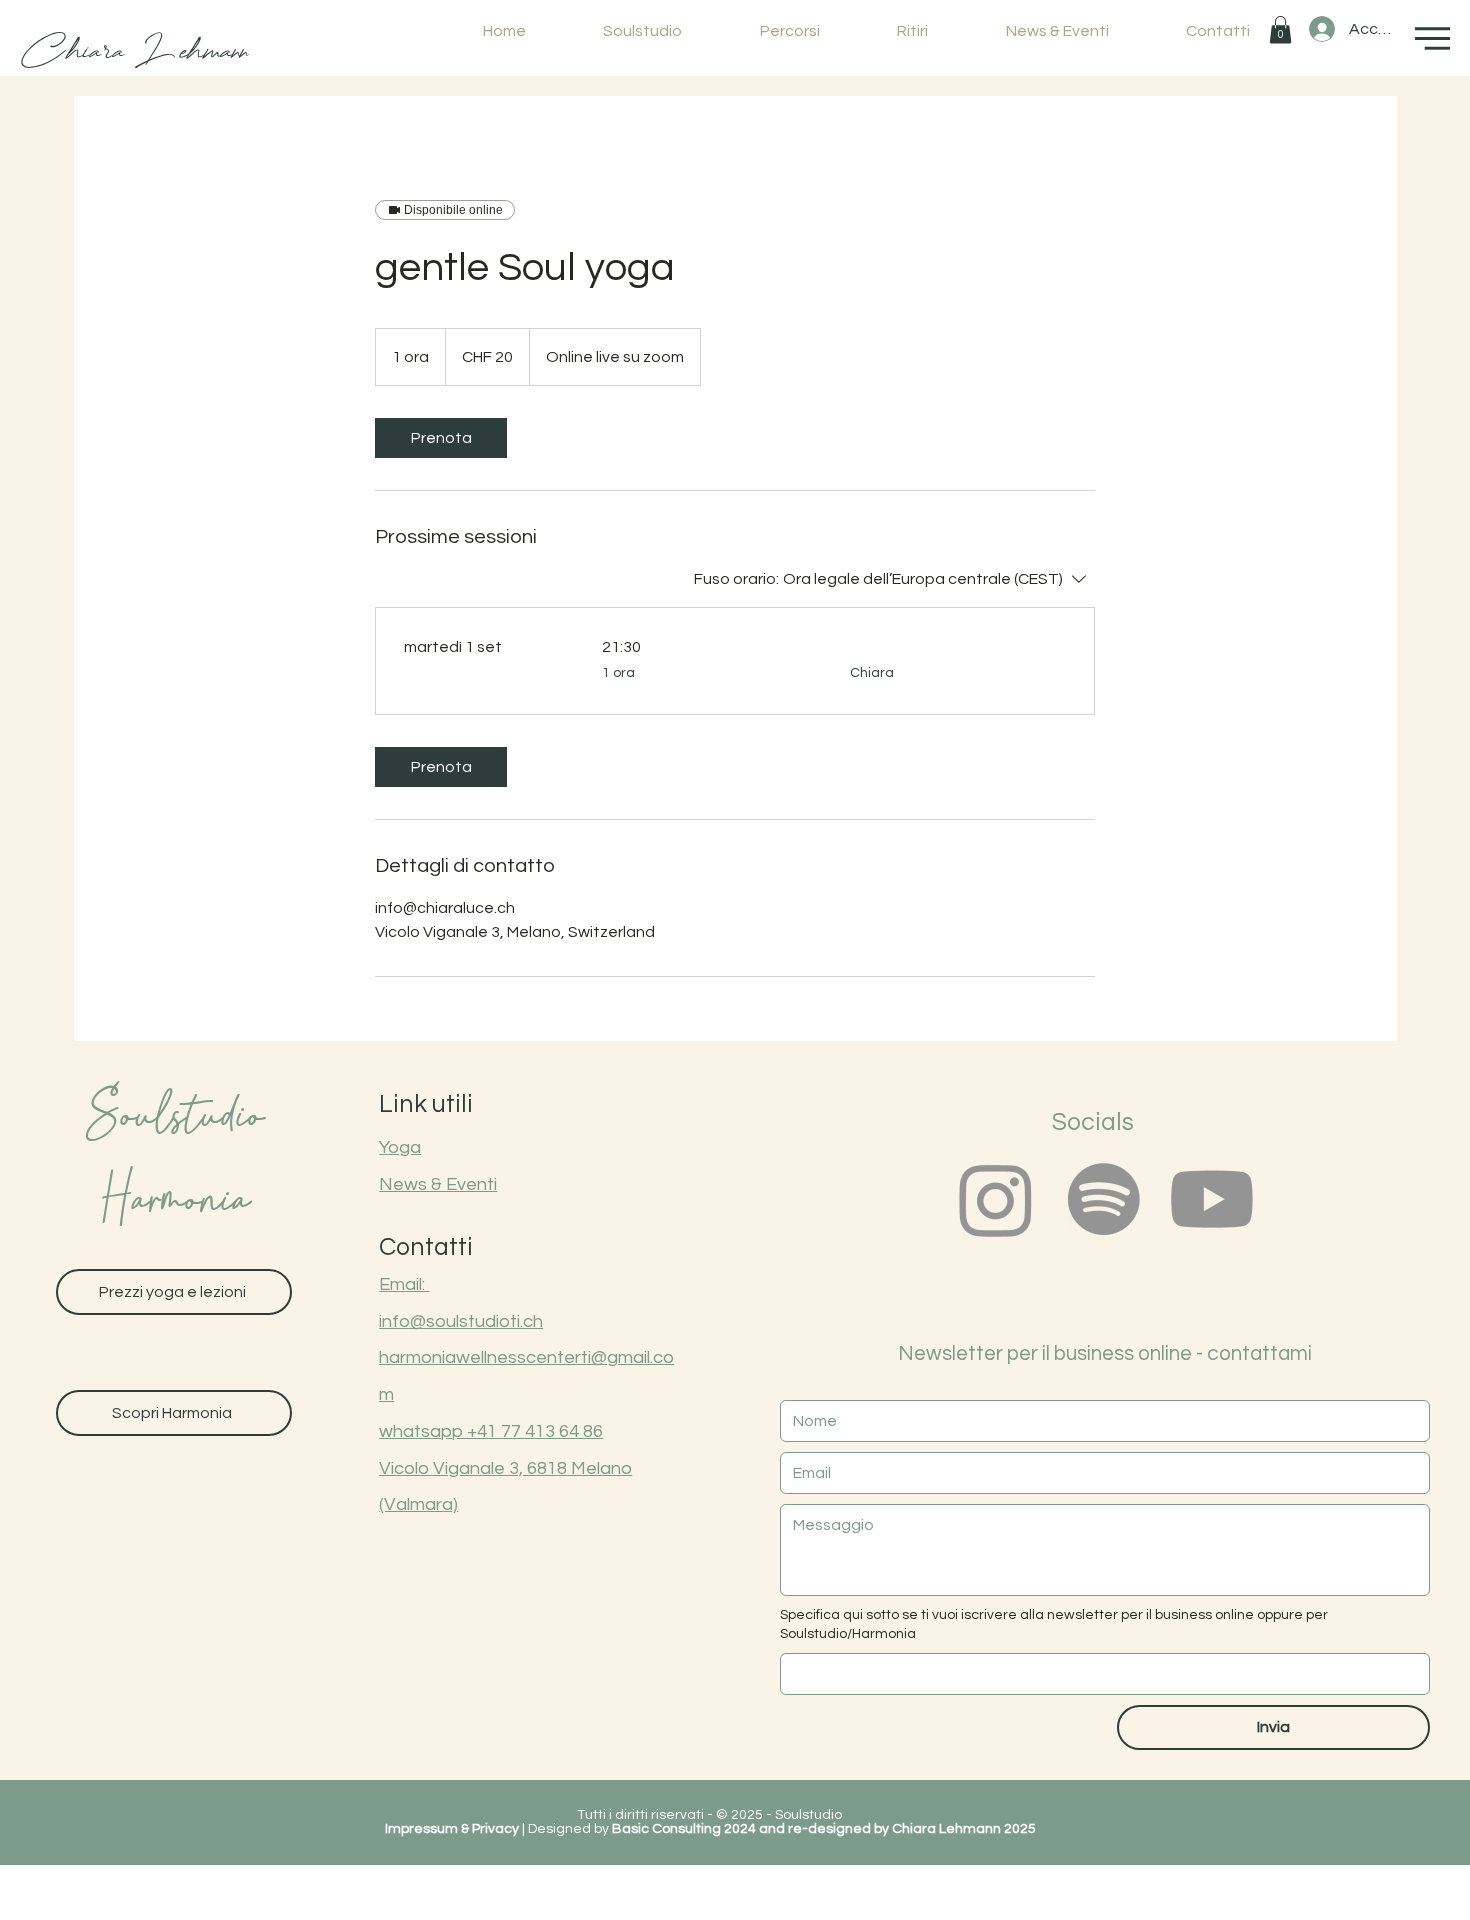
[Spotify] (1104, 1199)
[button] (1280, 29)
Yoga (400, 1147)
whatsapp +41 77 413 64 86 (491, 1431)
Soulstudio (174, 1120)
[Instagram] (996, 1199)
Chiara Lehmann (134, 51)
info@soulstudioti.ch (461, 1321)
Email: (404, 1284)
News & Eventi (438, 1184)
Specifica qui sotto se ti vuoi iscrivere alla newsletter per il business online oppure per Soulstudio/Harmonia (1054, 1625)
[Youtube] (1212, 1199)
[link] (441, 438)
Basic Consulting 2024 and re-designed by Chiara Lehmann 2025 (824, 1829)
